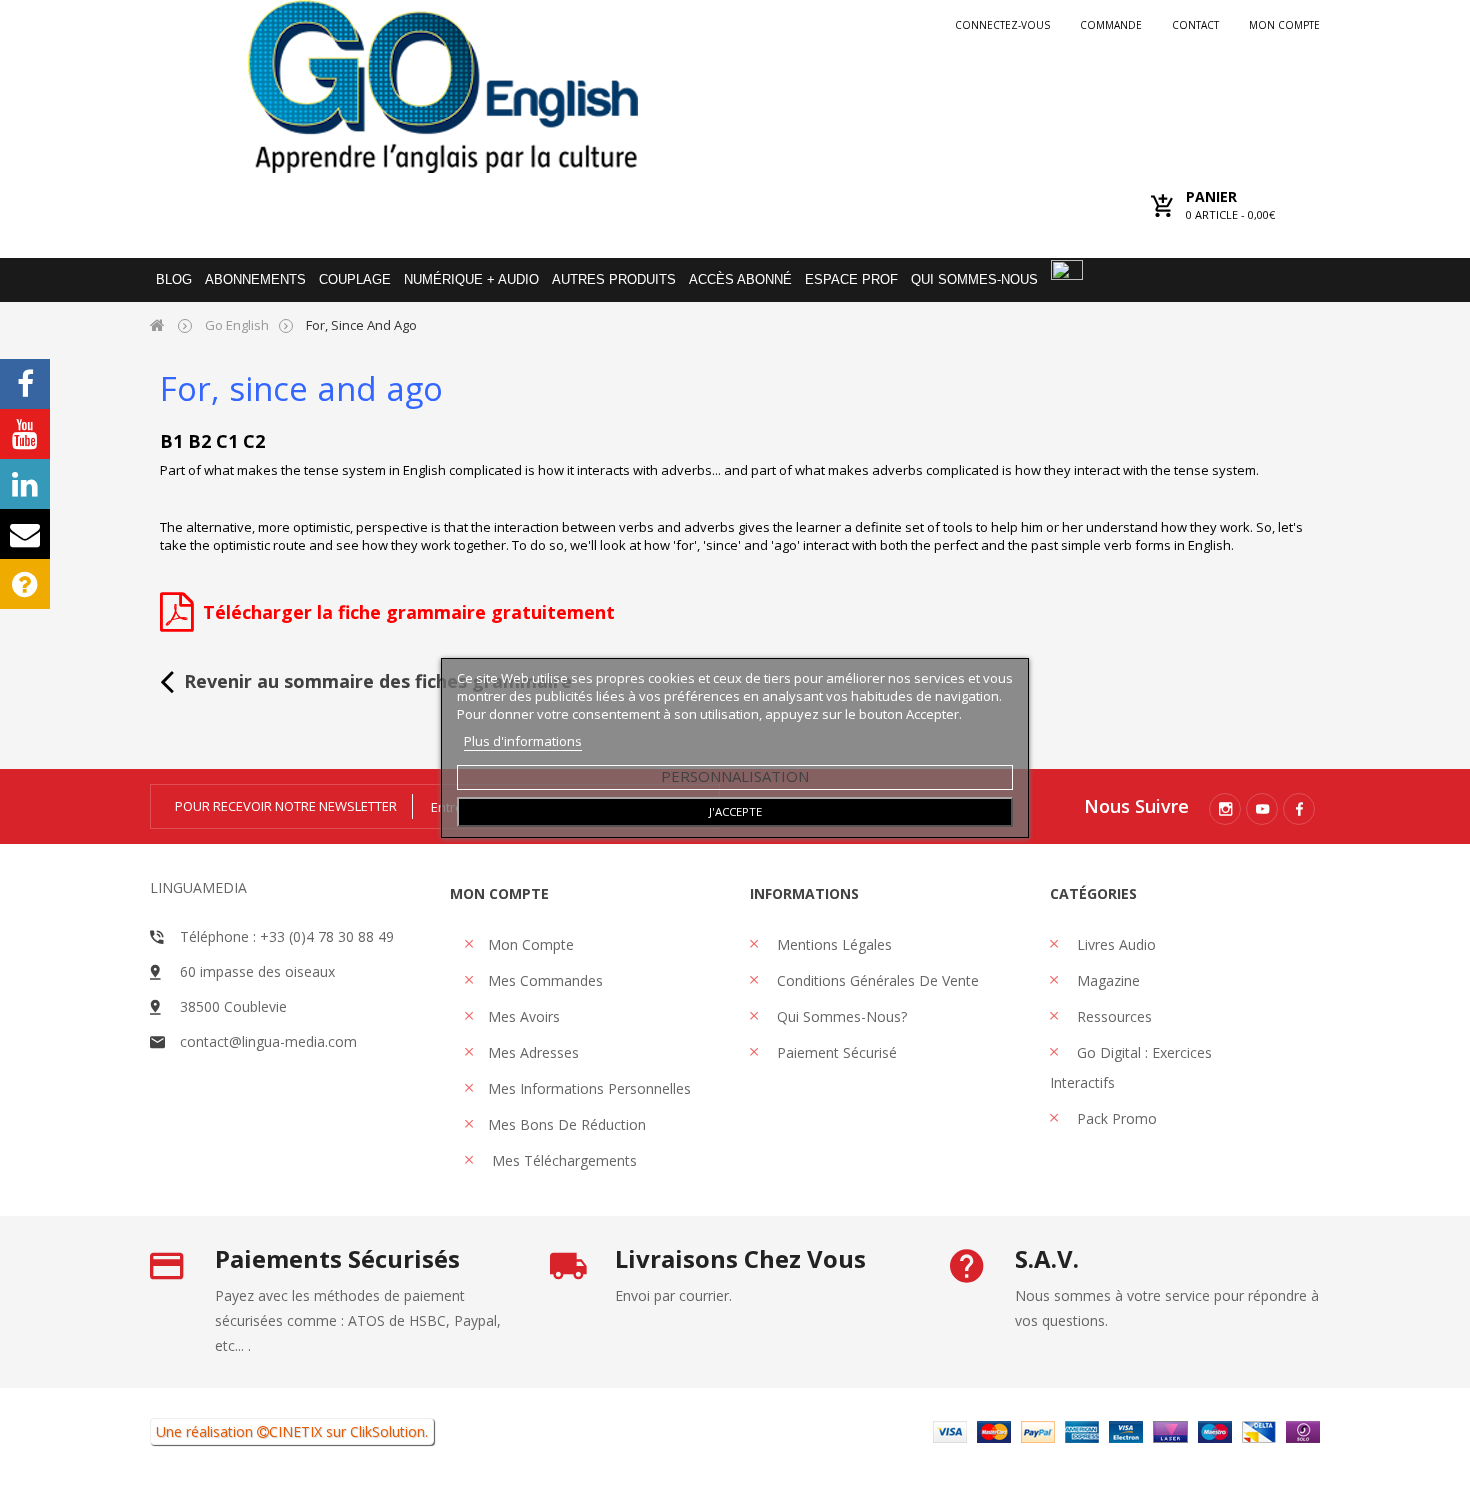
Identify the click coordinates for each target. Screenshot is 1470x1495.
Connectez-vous (1002, 25)
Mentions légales (832, 944)
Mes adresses (533, 1052)
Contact (1195, 25)
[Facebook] (1299, 809)
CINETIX (295, 1431)
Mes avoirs (524, 1016)
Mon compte (1284, 25)
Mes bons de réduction (567, 1124)
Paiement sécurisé (835, 1052)
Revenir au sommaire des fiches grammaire (378, 681)
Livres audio (1114, 944)
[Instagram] (1225, 809)
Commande (1111, 25)
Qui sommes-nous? (840, 1016)
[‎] (176, 621)
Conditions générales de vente (876, 980)
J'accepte (735, 811)
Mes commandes (545, 980)
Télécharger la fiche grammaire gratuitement (409, 612)
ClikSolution (387, 1431)
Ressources (1112, 1016)
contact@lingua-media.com (268, 1041)
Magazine (1106, 980)
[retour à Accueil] (157, 324)
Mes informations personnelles (589, 1088)
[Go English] (442, 86)
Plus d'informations (523, 741)
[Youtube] (1262, 809)
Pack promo (1115, 1118)
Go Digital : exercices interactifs (1131, 1067)
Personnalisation (735, 776)
